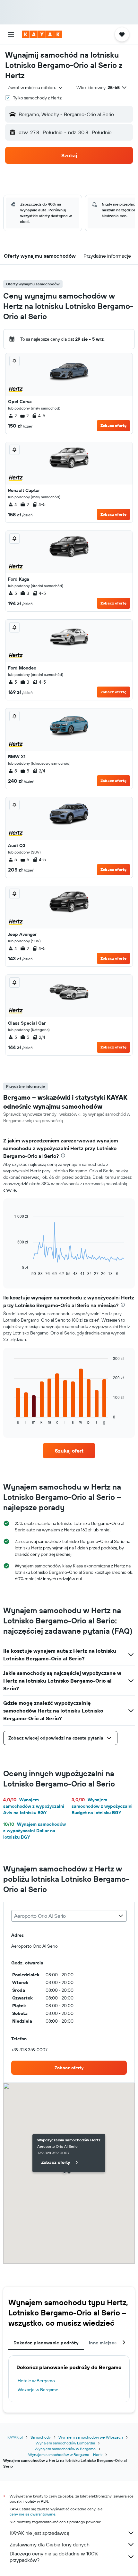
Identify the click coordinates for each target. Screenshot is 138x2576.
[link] (69, 1451)
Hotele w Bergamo (36, 2381)
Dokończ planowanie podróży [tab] (46, 2343)
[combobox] (36, 88)
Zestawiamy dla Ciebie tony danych (50, 2544)
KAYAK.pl (15, 2437)
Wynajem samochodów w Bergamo (65, 2449)
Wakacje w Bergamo (38, 2390)
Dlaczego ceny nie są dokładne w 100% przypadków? (54, 2557)
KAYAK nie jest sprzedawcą (39, 2533)
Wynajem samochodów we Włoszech (91, 2437)
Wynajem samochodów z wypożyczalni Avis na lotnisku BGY (34, 1806)
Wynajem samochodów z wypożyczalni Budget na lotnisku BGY (102, 1806)
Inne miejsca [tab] (103, 2343)
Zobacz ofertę (113, 425)
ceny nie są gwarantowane (33, 2514)
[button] (11, 34)
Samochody (41, 2437)
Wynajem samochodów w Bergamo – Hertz (65, 2455)
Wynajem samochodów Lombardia (65, 2443)
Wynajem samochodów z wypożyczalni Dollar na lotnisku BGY (34, 1831)
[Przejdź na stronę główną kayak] (42, 34)
